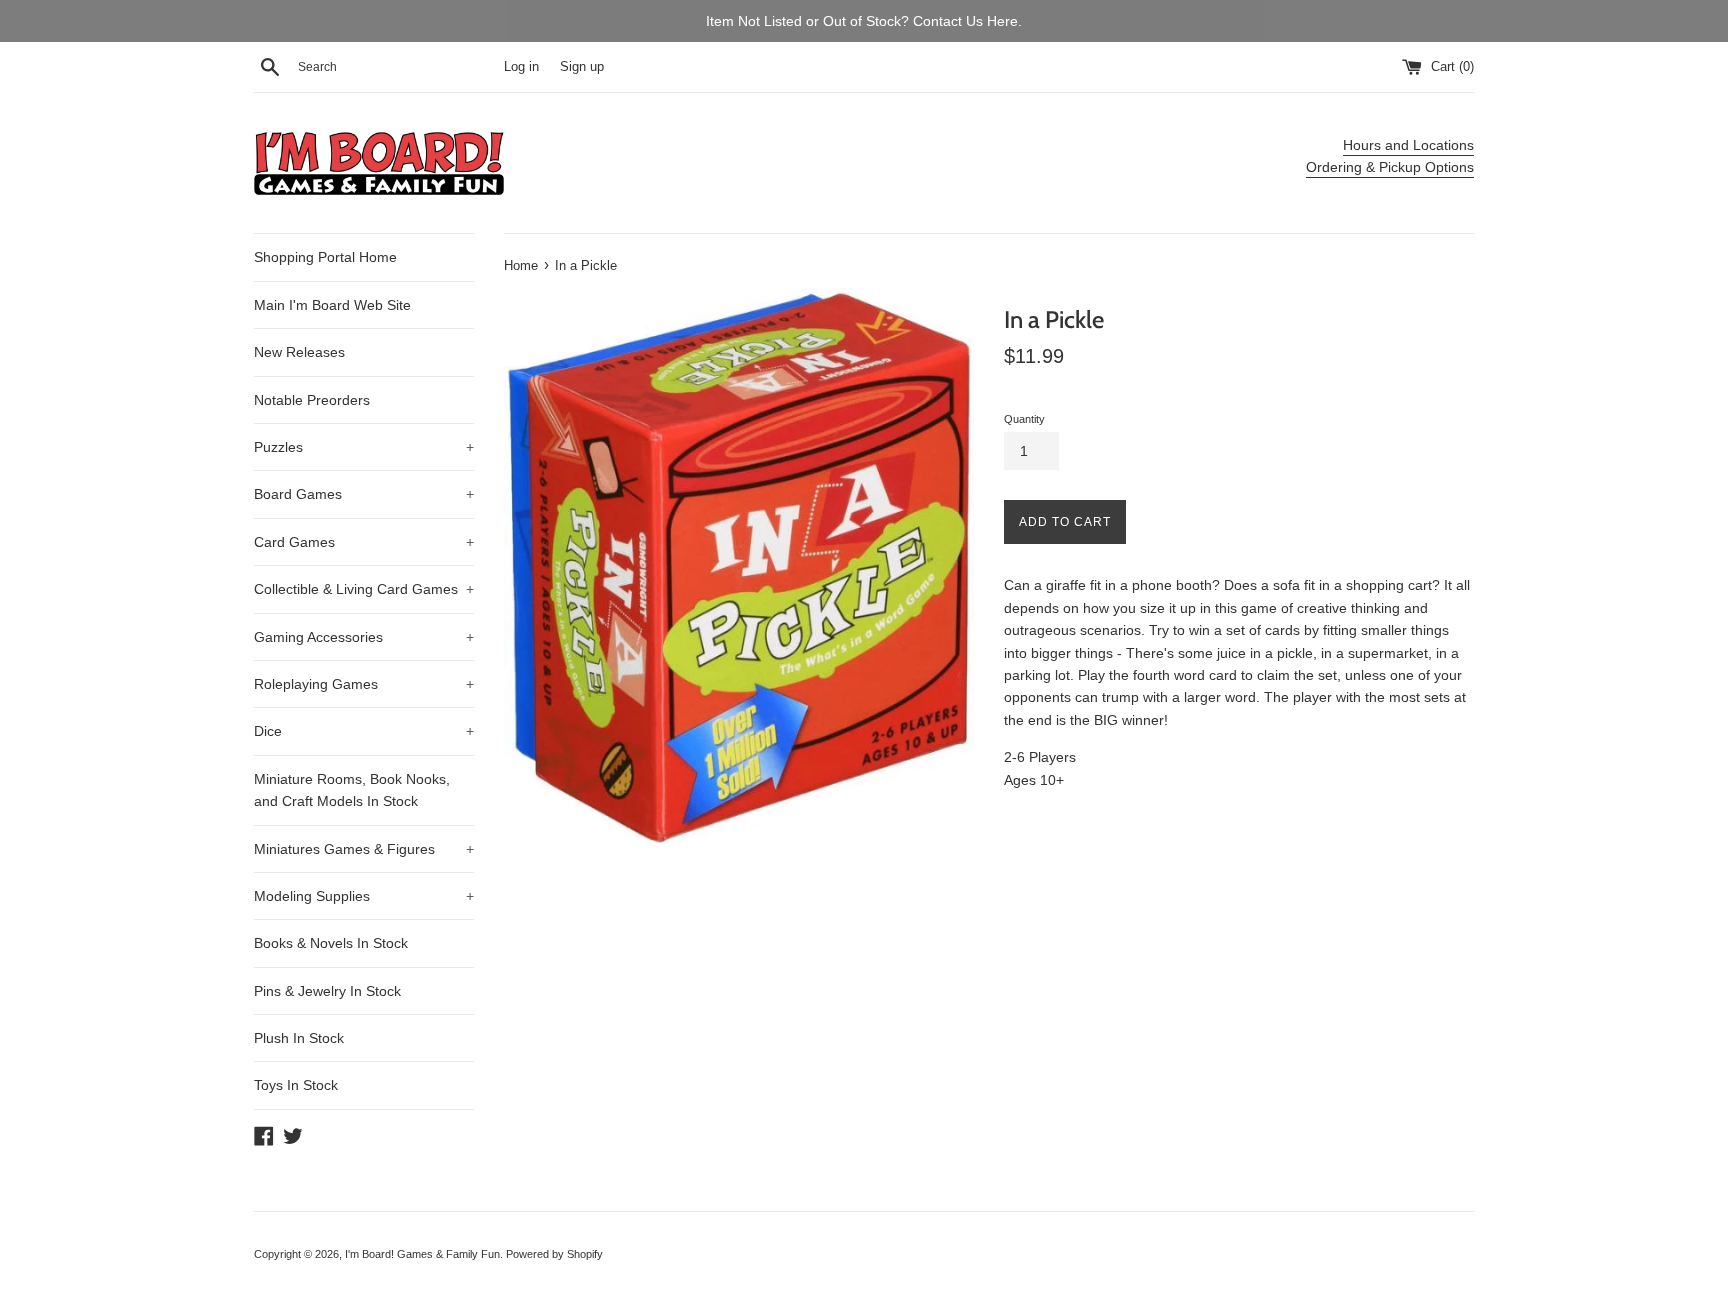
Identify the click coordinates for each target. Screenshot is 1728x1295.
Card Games (364, 542)
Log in (521, 67)
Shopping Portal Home (325, 257)
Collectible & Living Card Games (364, 589)
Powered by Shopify (554, 1254)
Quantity (1024, 419)
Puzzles (364, 447)
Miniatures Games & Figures (364, 849)
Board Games (364, 494)
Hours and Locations (1408, 145)
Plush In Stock (299, 1038)
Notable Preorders (312, 400)
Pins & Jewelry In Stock (327, 991)
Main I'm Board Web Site (332, 305)
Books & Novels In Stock (331, 943)
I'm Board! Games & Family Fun (422, 1254)
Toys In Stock (296, 1085)
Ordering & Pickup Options (1390, 167)
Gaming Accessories (364, 637)
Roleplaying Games (364, 684)
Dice (364, 731)
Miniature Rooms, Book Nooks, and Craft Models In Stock (352, 790)
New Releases (299, 352)
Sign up (582, 67)
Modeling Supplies (364, 896)
